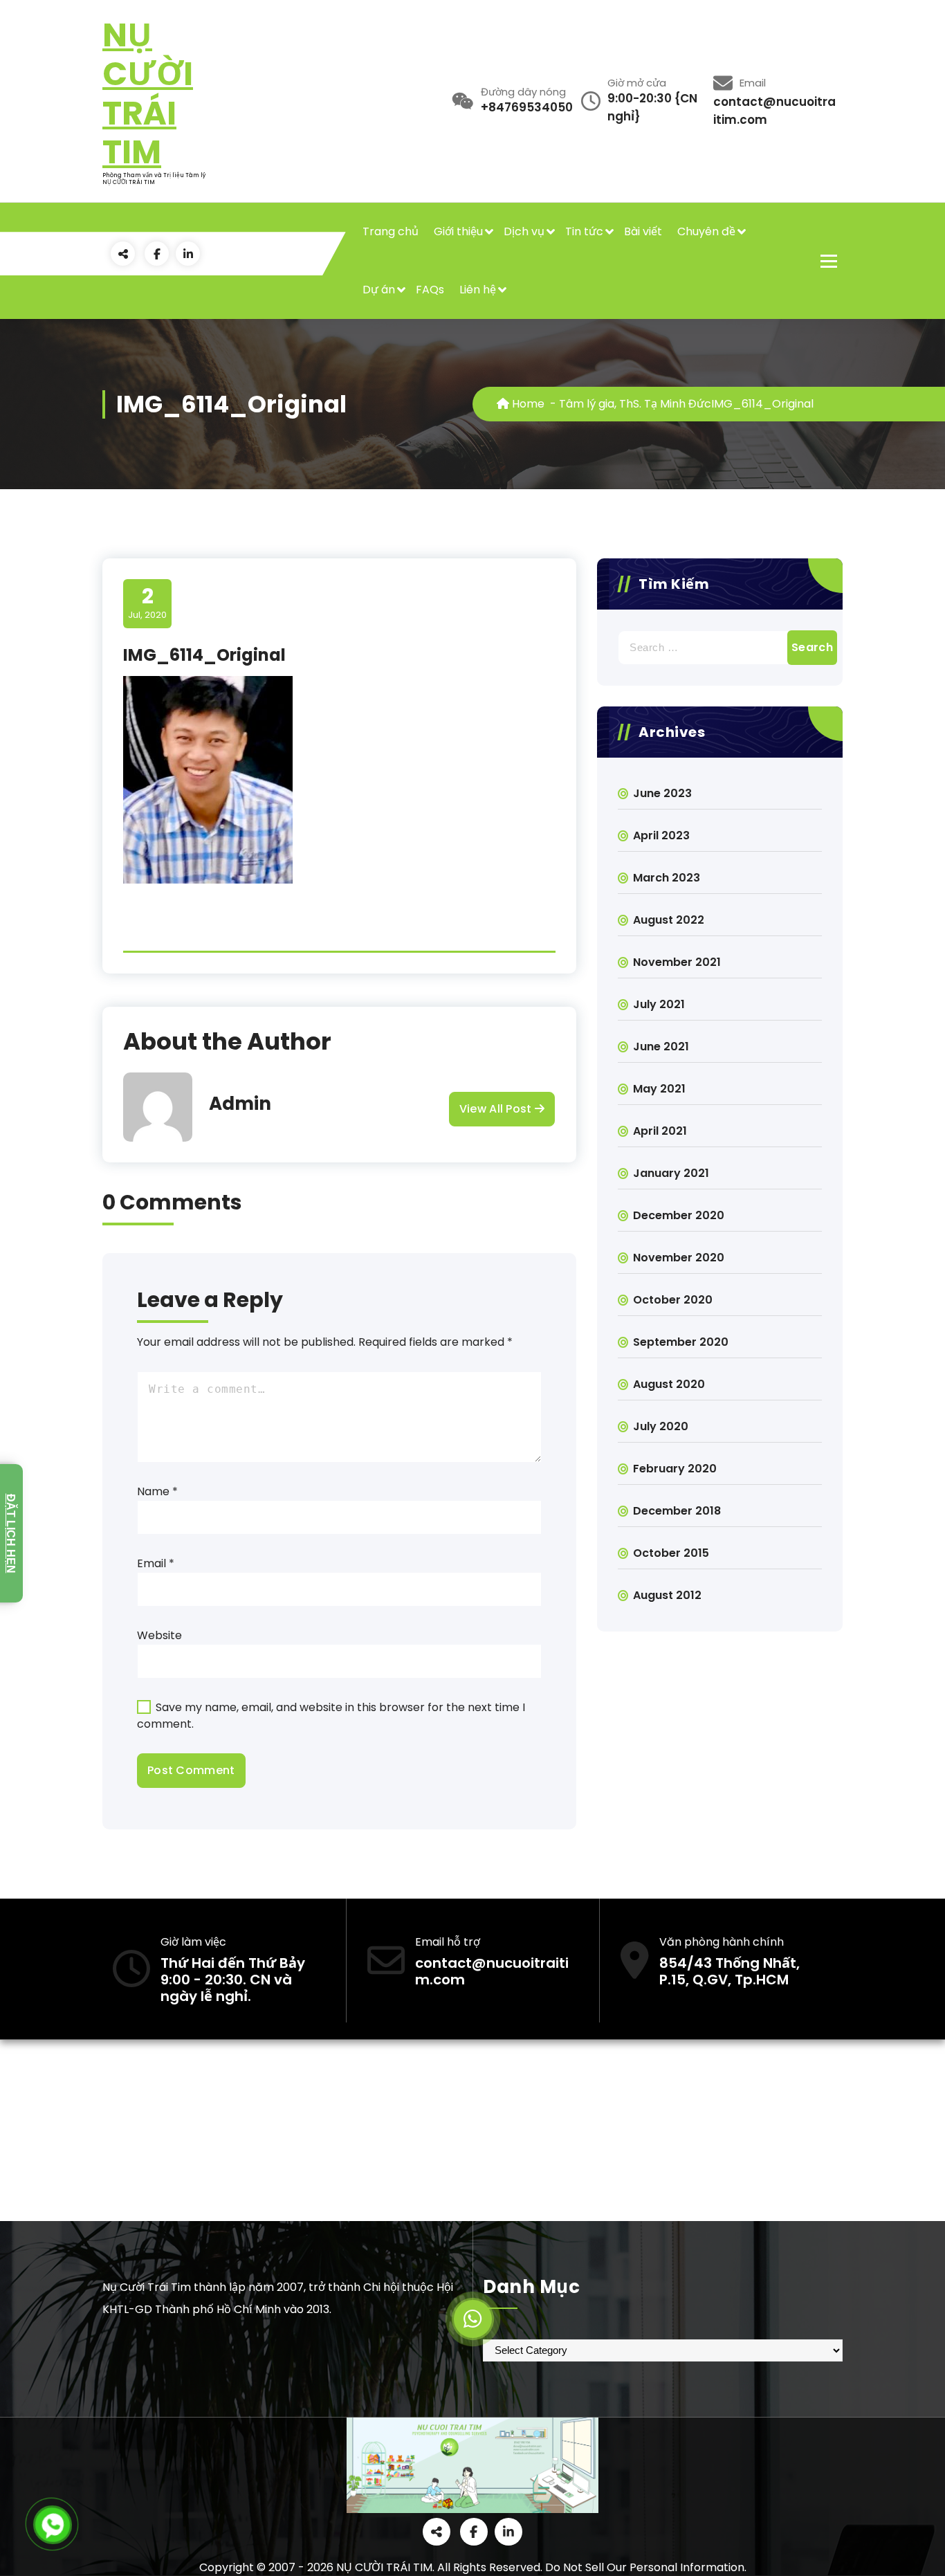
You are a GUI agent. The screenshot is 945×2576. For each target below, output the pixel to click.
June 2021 (661, 1047)
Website (159, 1635)
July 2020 (661, 1426)
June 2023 (662, 793)
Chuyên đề (706, 231)
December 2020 (679, 1215)
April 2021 (660, 1131)
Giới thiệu (458, 231)
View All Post (497, 1109)
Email (156, 1563)
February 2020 (675, 1469)
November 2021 (677, 962)
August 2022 (669, 920)
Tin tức (584, 231)
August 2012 (667, 1595)
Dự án (379, 290)
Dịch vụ (524, 231)
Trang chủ (391, 231)
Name (157, 1491)
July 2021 (659, 1004)
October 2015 (671, 1553)
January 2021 (671, 1173)
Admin (240, 1104)
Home (527, 404)
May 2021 (659, 1089)
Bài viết (643, 231)
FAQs (430, 290)
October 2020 (673, 1300)
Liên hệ (478, 290)
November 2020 (679, 1258)
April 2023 (661, 835)
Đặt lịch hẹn (11, 1533)
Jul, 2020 (147, 603)
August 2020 (669, 1384)
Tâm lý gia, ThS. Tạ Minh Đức (635, 404)
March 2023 (667, 878)
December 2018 (677, 1511)
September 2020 (681, 1342)
